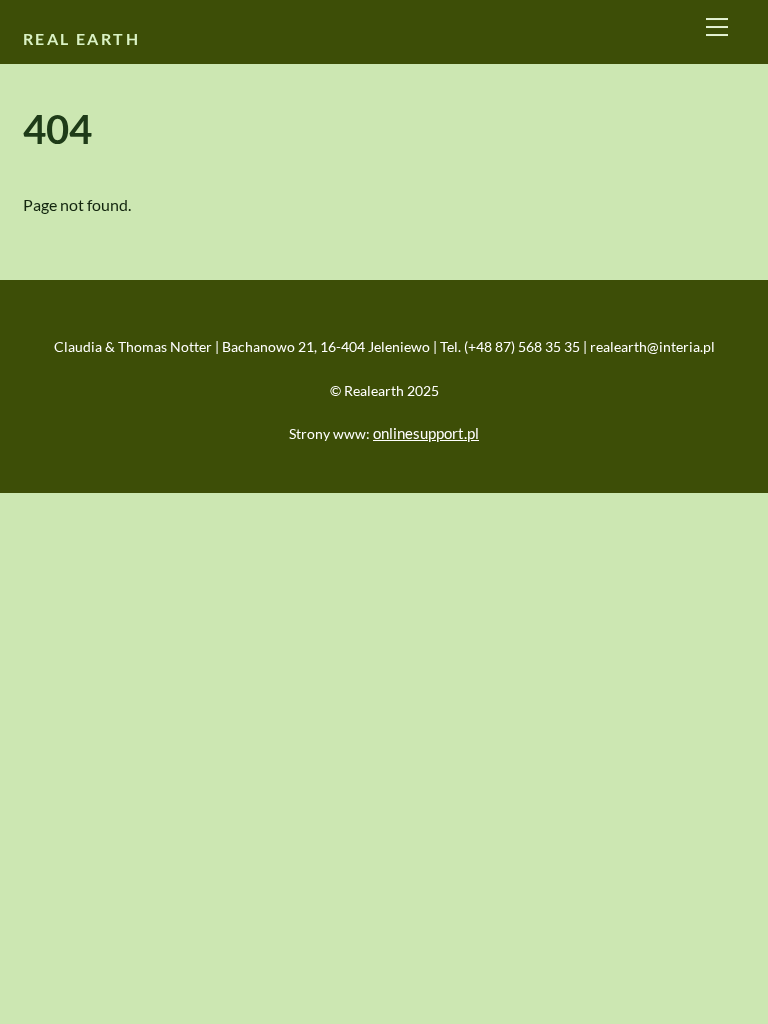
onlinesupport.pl (426, 433)
